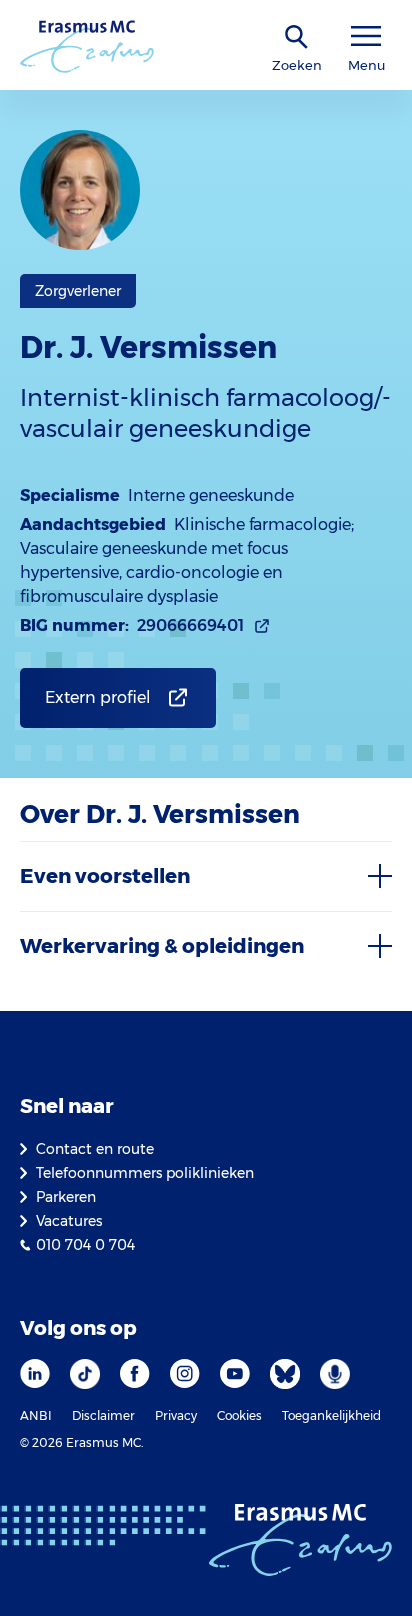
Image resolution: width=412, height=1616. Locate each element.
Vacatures (69, 1221)
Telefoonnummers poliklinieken (145, 1173)
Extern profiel (98, 697)
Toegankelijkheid (331, 1415)
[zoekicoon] (297, 37)
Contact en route (95, 1149)
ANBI (36, 1415)
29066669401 (190, 625)
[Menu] (366, 36)
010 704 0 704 (85, 1245)
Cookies (239, 1415)
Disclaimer (103, 1415)
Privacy (176, 1415)
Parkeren (66, 1197)
